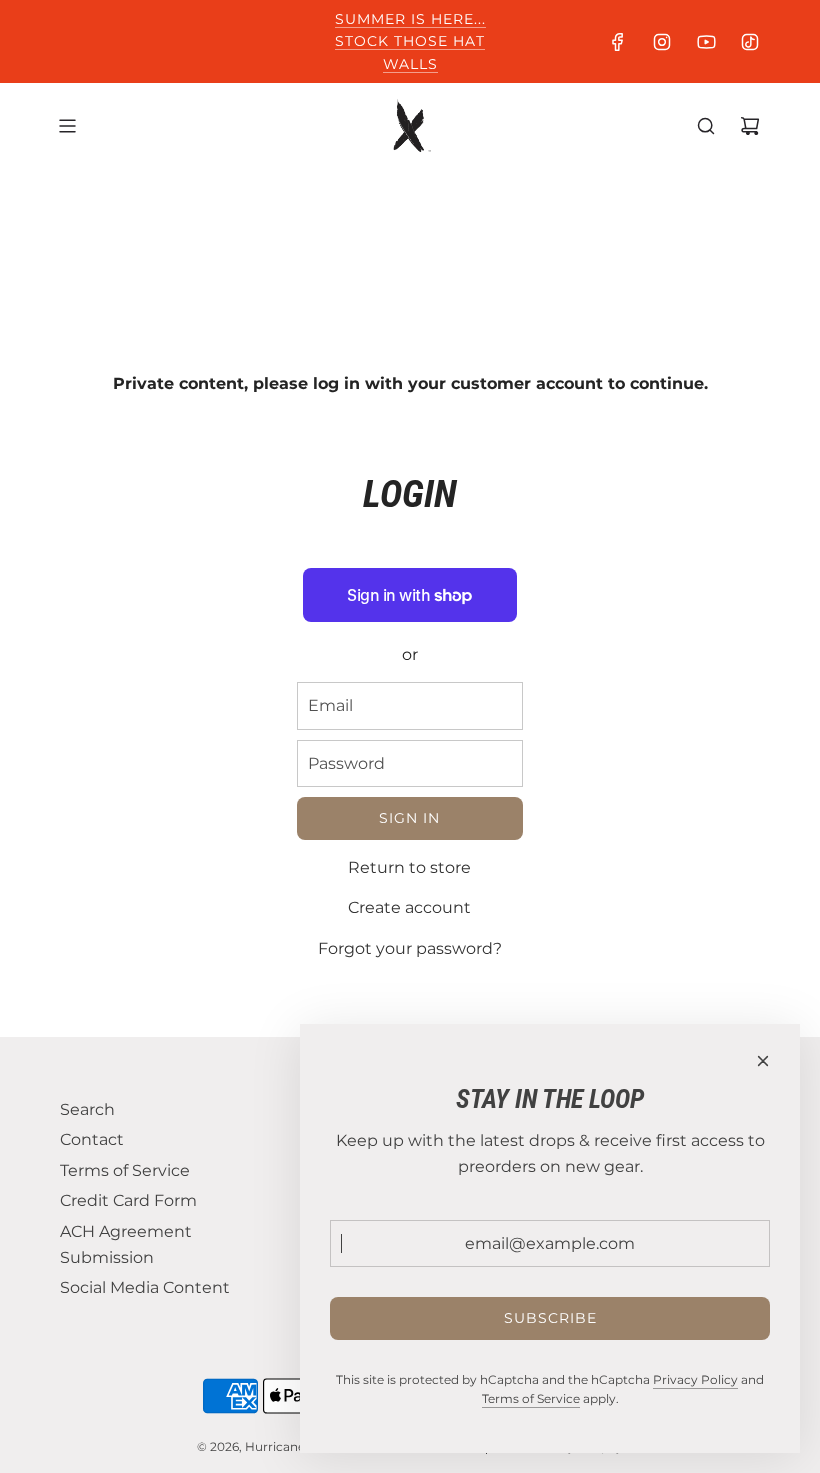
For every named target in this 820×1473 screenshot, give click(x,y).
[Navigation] (67, 126)
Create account (409, 907)
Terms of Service (531, 1398)
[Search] (706, 126)
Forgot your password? (410, 948)
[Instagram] (662, 42)
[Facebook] (618, 42)
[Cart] (750, 126)
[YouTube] (706, 42)
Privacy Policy (695, 1379)
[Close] (763, 1061)
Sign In (409, 818)
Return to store (409, 867)
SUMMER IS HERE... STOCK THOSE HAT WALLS (410, 41)
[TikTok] (750, 42)
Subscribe (550, 1318)
